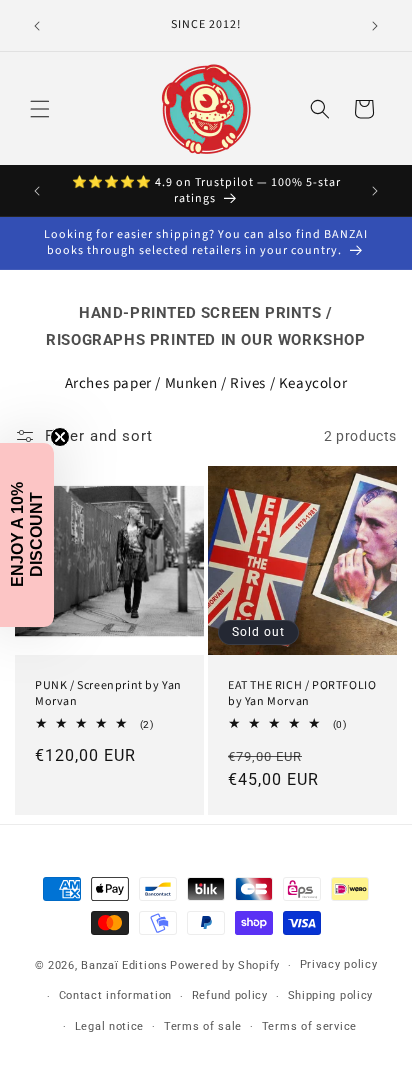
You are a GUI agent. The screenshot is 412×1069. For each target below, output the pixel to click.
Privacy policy (339, 964)
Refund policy (230, 995)
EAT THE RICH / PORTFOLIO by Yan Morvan (302, 693)
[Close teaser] (60, 437)
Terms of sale (203, 1026)
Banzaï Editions (124, 965)
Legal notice (109, 1026)
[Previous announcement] (37, 26)
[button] (40, 109)
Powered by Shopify (225, 965)
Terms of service (309, 1026)
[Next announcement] (375, 26)
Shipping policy (331, 995)
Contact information (115, 995)
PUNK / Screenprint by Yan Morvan (108, 693)
